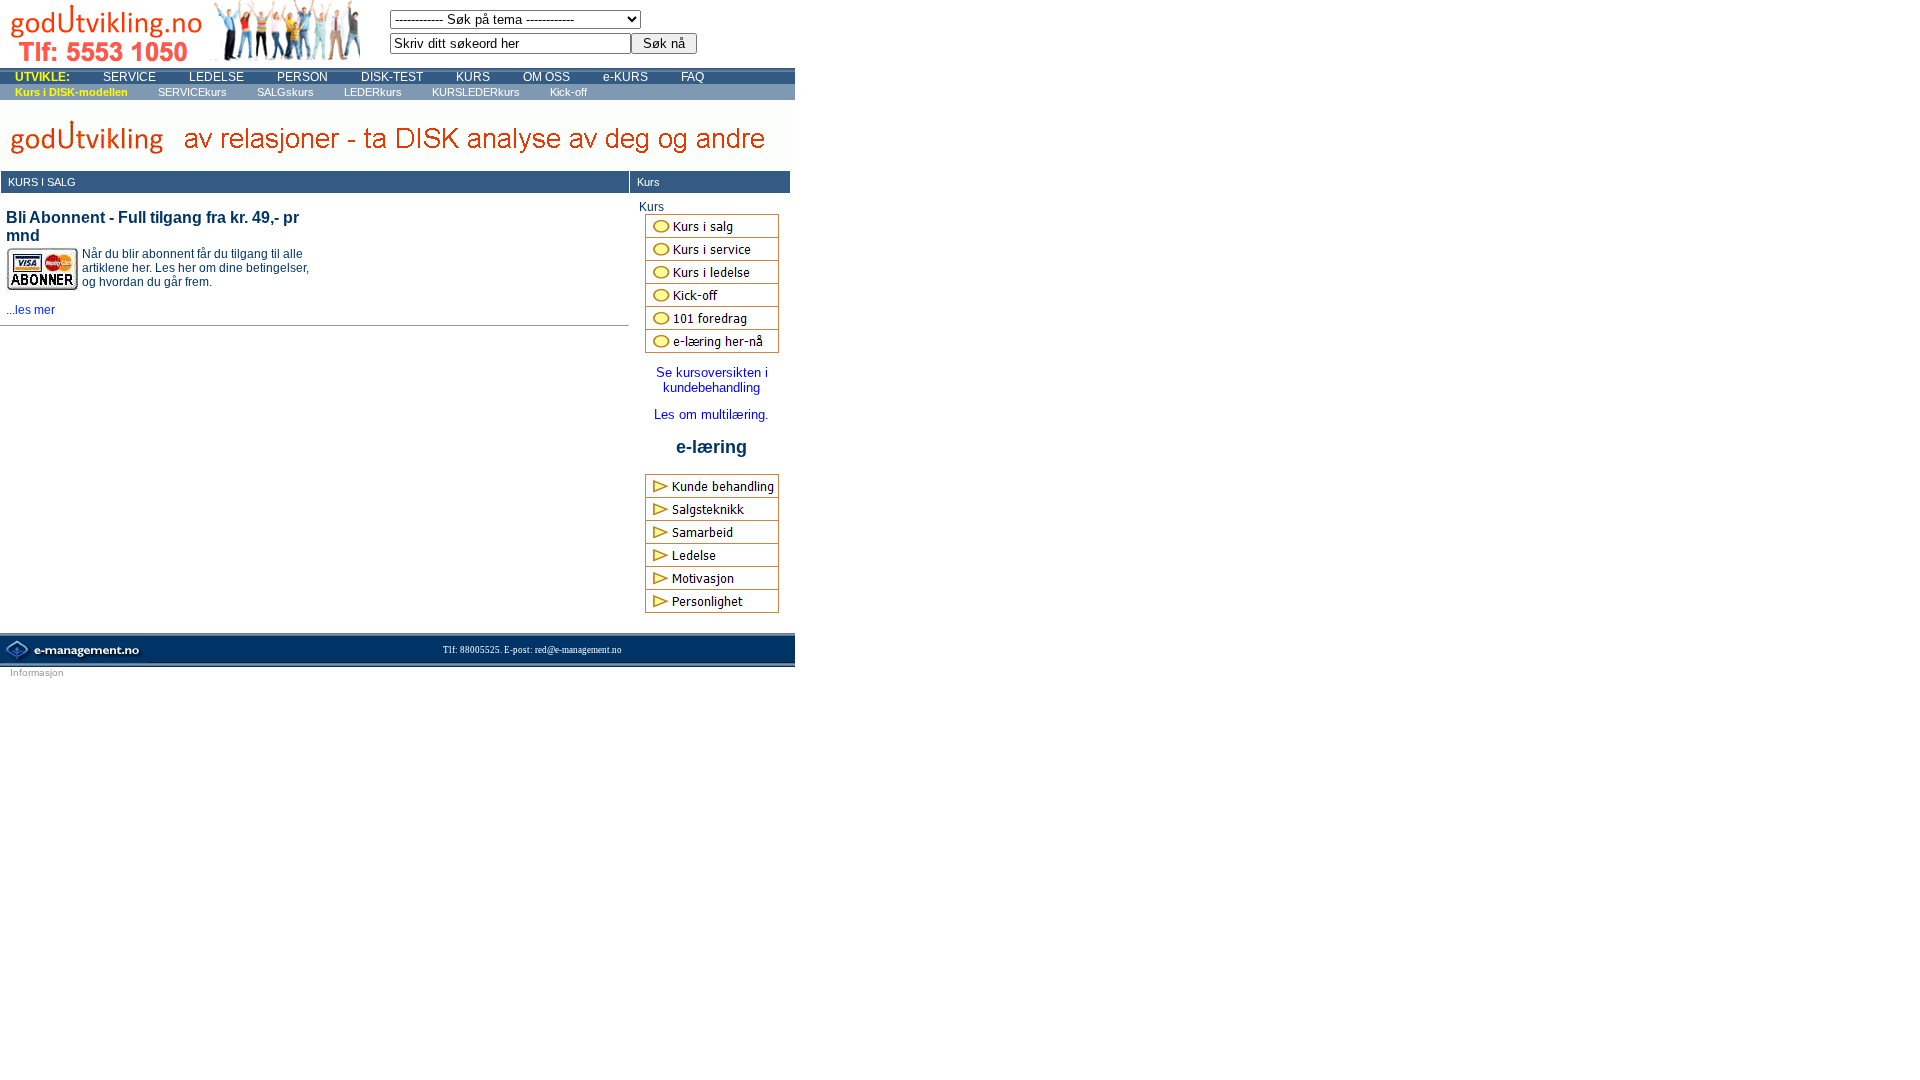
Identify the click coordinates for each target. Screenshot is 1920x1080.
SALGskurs (285, 92)
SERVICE (129, 77)
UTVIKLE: (42, 77)
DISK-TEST (392, 77)
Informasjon (37, 672)
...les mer (30, 310)
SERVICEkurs (192, 92)
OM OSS (546, 77)
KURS (473, 77)
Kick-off (568, 92)
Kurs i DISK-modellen (71, 92)
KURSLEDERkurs (476, 92)
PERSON (302, 77)
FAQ (692, 77)
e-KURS (625, 77)
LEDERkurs (373, 92)
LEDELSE (216, 77)
